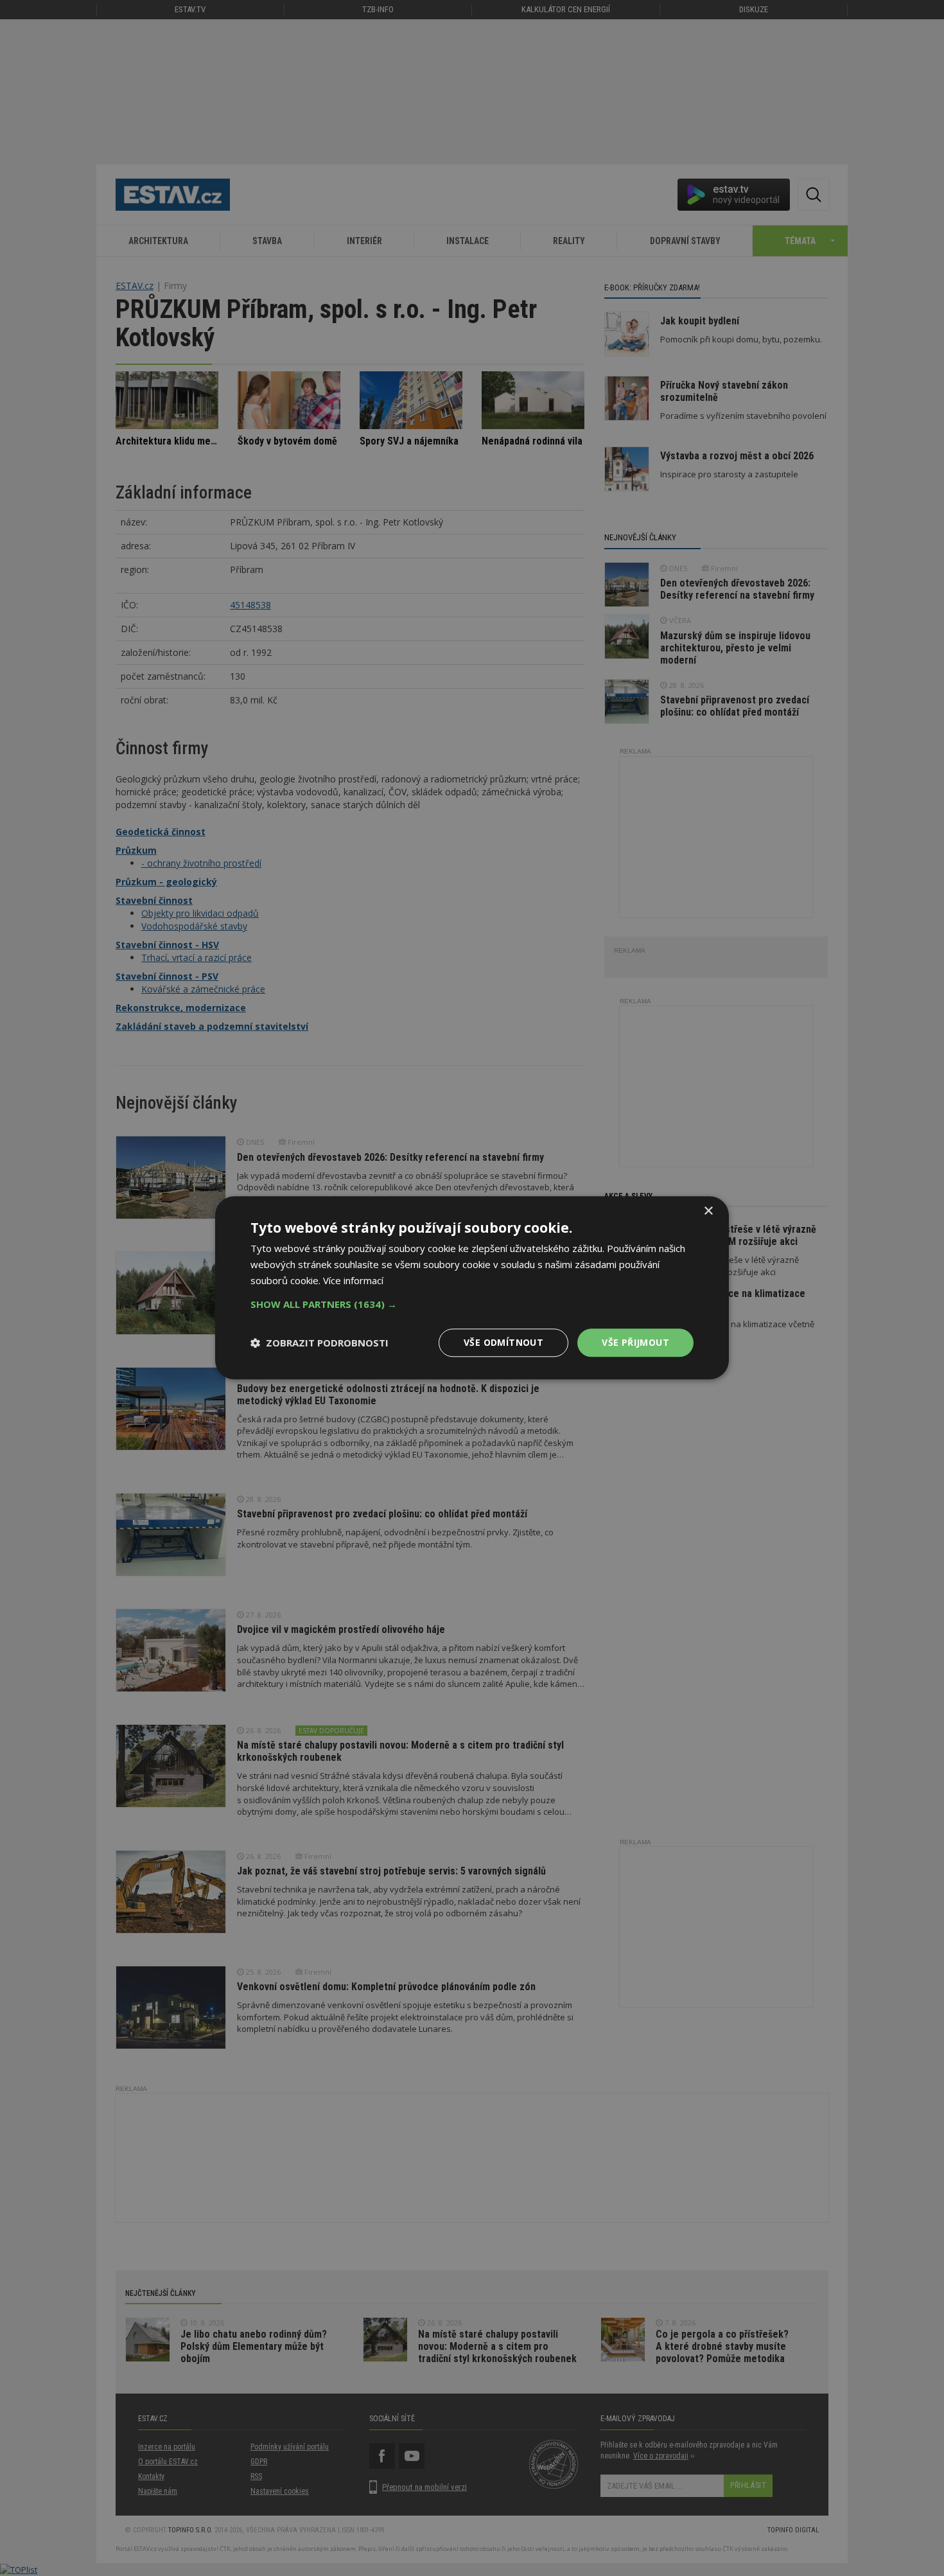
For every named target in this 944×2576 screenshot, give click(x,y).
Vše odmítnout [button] (503, 1342)
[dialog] (472, 1288)
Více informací (353, 1280)
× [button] (708, 1211)
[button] (472, 1304)
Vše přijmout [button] (635, 1342)
